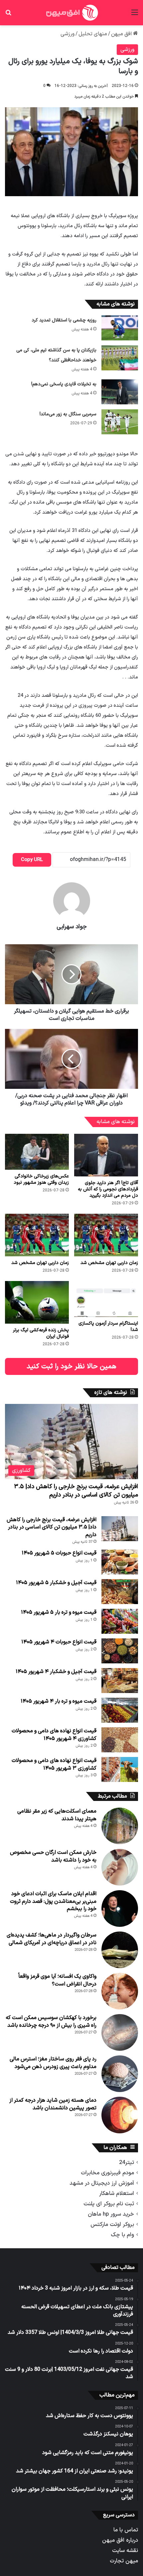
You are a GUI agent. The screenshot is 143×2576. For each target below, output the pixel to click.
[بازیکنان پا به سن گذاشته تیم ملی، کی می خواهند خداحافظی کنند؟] (120, 358)
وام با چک (122, 2235)
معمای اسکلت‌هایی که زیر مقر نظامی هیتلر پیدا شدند (57, 1815)
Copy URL (32, 860)
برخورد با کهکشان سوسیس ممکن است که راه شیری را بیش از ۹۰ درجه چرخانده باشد (51, 2021)
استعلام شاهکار (117, 2193)
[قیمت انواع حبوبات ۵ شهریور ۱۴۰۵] (120, 1562)
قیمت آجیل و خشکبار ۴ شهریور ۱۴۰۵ (56, 1672)
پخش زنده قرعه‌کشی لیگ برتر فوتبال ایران (41, 1333)
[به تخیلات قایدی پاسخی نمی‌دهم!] (120, 392)
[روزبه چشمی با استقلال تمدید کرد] (120, 328)
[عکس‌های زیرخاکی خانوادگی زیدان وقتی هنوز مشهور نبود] (37, 1152)
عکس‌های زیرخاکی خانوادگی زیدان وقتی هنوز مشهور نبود (41, 1179)
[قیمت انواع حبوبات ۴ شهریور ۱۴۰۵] (120, 1651)
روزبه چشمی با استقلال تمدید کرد (64, 320)
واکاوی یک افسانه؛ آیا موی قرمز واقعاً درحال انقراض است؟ (57, 1980)
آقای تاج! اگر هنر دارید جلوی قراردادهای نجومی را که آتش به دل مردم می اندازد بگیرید (108, 1189)
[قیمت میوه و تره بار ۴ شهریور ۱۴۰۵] (120, 1710)
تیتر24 (127, 2162)
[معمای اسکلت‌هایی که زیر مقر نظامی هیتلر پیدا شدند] (120, 1826)
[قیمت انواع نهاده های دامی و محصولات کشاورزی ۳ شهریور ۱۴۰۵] (120, 1769)
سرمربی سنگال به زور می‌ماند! (68, 414)
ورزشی (68, 34)
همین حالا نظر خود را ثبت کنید (71, 1366)
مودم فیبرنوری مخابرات (107, 2173)
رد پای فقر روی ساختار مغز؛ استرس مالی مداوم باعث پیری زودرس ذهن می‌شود (53, 2063)
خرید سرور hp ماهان (111, 2214)
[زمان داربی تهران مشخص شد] (106, 1235)
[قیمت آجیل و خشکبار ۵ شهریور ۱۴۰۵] (120, 1592)
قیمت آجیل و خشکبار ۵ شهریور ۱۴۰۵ (56, 1583)
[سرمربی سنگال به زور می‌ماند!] (120, 422)
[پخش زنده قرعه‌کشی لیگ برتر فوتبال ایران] (37, 1302)
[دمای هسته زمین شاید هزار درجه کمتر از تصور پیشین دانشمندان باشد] (120, 2115)
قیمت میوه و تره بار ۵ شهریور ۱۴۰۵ (59, 1612)
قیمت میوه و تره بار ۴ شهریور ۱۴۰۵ (59, 1701)
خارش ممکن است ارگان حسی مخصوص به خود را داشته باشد (53, 1856)
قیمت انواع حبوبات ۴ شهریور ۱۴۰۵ (59, 1642)
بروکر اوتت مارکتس (112, 2224)
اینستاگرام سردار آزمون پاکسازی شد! (108, 1327)
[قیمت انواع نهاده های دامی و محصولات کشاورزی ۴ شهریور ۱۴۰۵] (120, 1740)
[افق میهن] (71, 13)
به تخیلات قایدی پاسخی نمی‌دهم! (64, 384)
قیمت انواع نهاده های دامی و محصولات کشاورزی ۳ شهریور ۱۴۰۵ (54, 1764)
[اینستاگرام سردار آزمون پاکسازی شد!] (106, 1299)
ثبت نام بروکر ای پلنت (109, 2204)
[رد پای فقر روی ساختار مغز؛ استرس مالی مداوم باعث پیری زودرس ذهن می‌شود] (120, 2074)
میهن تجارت (124, 2561)
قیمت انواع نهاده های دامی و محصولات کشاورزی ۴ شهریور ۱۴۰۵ (54, 1735)
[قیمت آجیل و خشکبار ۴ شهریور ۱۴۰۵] (120, 1681)
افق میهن (122, 34)
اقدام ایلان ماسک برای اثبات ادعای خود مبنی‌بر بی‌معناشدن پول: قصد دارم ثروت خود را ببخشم (53, 1901)
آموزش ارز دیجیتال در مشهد (102, 2183)
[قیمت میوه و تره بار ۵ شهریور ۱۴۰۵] (120, 1621)
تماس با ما (126, 2530)
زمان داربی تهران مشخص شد (109, 1263)
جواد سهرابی (72, 927)
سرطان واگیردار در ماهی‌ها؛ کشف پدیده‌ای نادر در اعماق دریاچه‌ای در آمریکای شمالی (52, 1939)
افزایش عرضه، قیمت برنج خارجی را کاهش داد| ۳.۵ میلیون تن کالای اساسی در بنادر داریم (76, 1491)
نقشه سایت (125, 2551)
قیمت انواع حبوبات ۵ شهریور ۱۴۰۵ (59, 1553)
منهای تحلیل (93, 34)
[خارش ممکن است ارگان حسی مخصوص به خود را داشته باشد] (120, 1867)
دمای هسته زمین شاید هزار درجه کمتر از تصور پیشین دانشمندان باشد (53, 2104)
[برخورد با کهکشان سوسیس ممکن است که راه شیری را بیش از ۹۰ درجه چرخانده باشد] (120, 2032)
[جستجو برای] (8, 15)
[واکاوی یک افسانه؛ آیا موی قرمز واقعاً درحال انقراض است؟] (120, 1991)
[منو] (135, 15)
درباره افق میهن (120, 2540)
